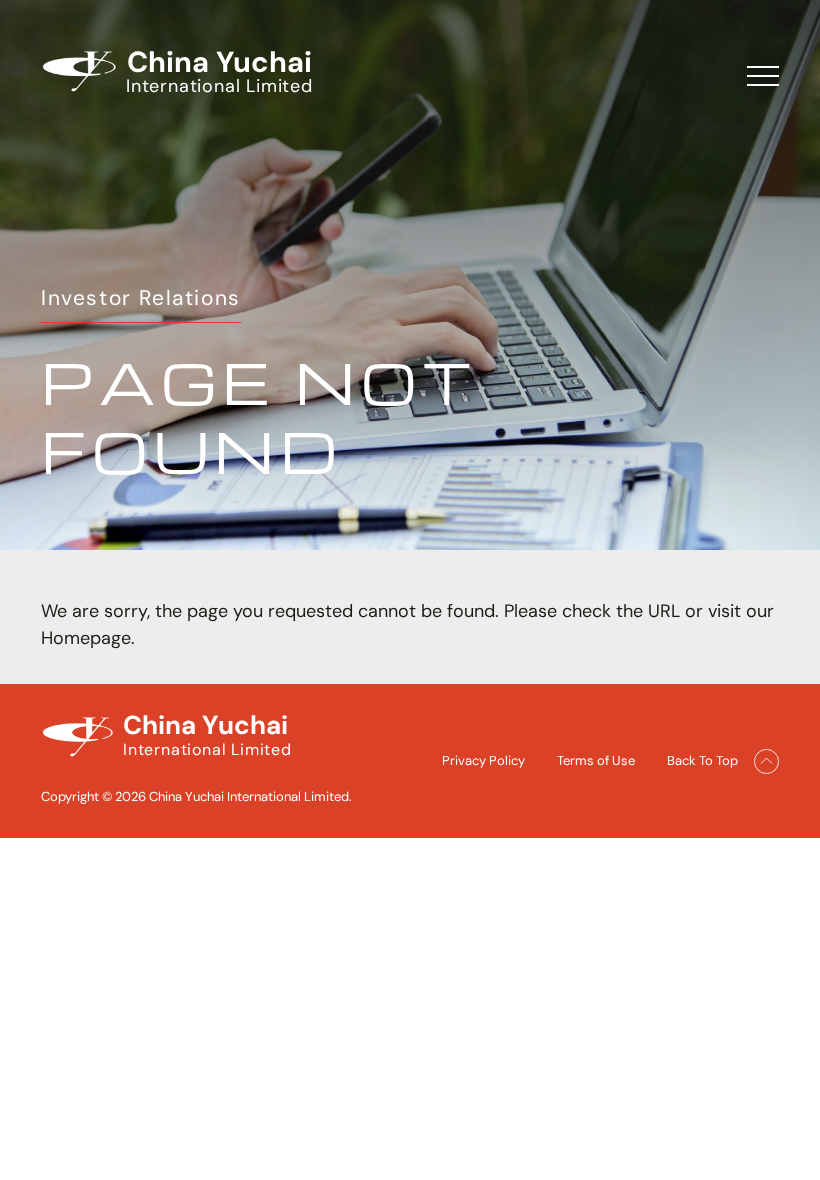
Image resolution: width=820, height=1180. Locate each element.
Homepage (86, 638)
